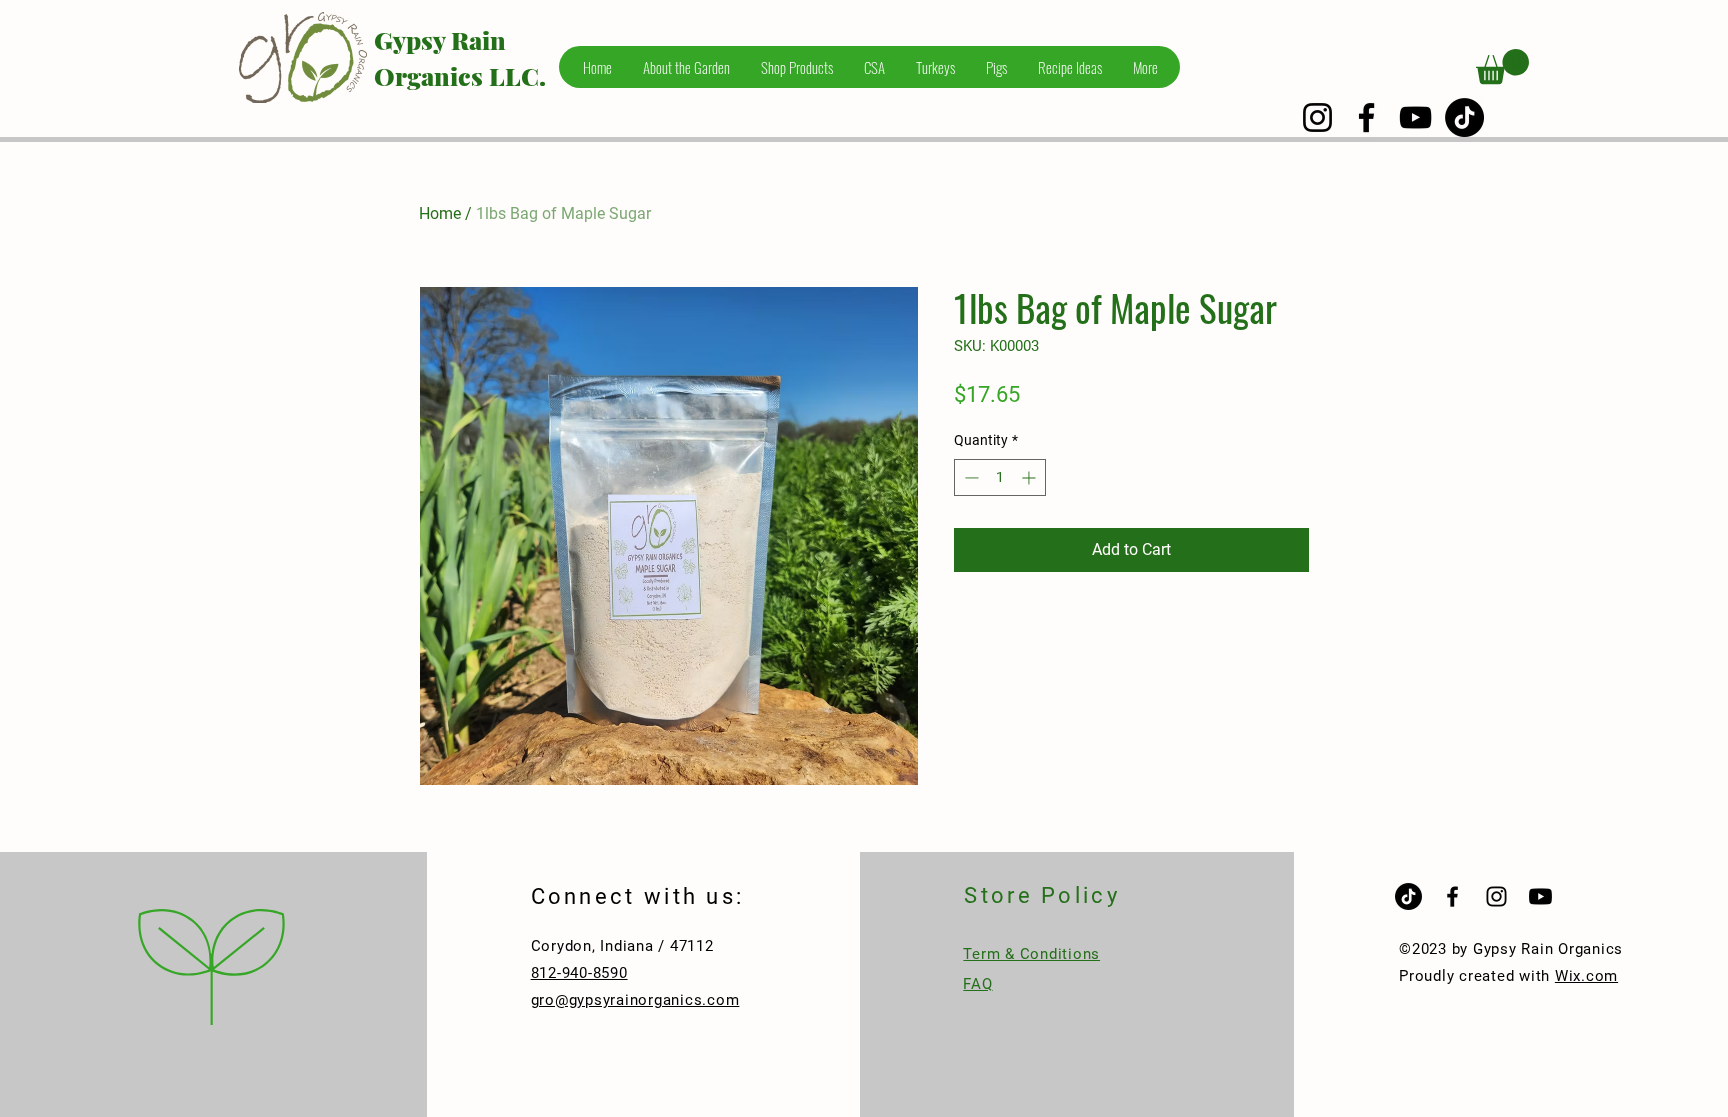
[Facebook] (1366, 117)
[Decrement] (969, 477)
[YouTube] (1415, 117)
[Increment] (1030, 477)
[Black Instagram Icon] (1496, 896)
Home (440, 213)
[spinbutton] (1000, 477)
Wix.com (1586, 976)
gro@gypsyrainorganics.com (635, 1000)
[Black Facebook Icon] (1452, 896)
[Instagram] (1317, 117)
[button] (1502, 66)
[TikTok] (1464, 117)
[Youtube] (1540, 896)
